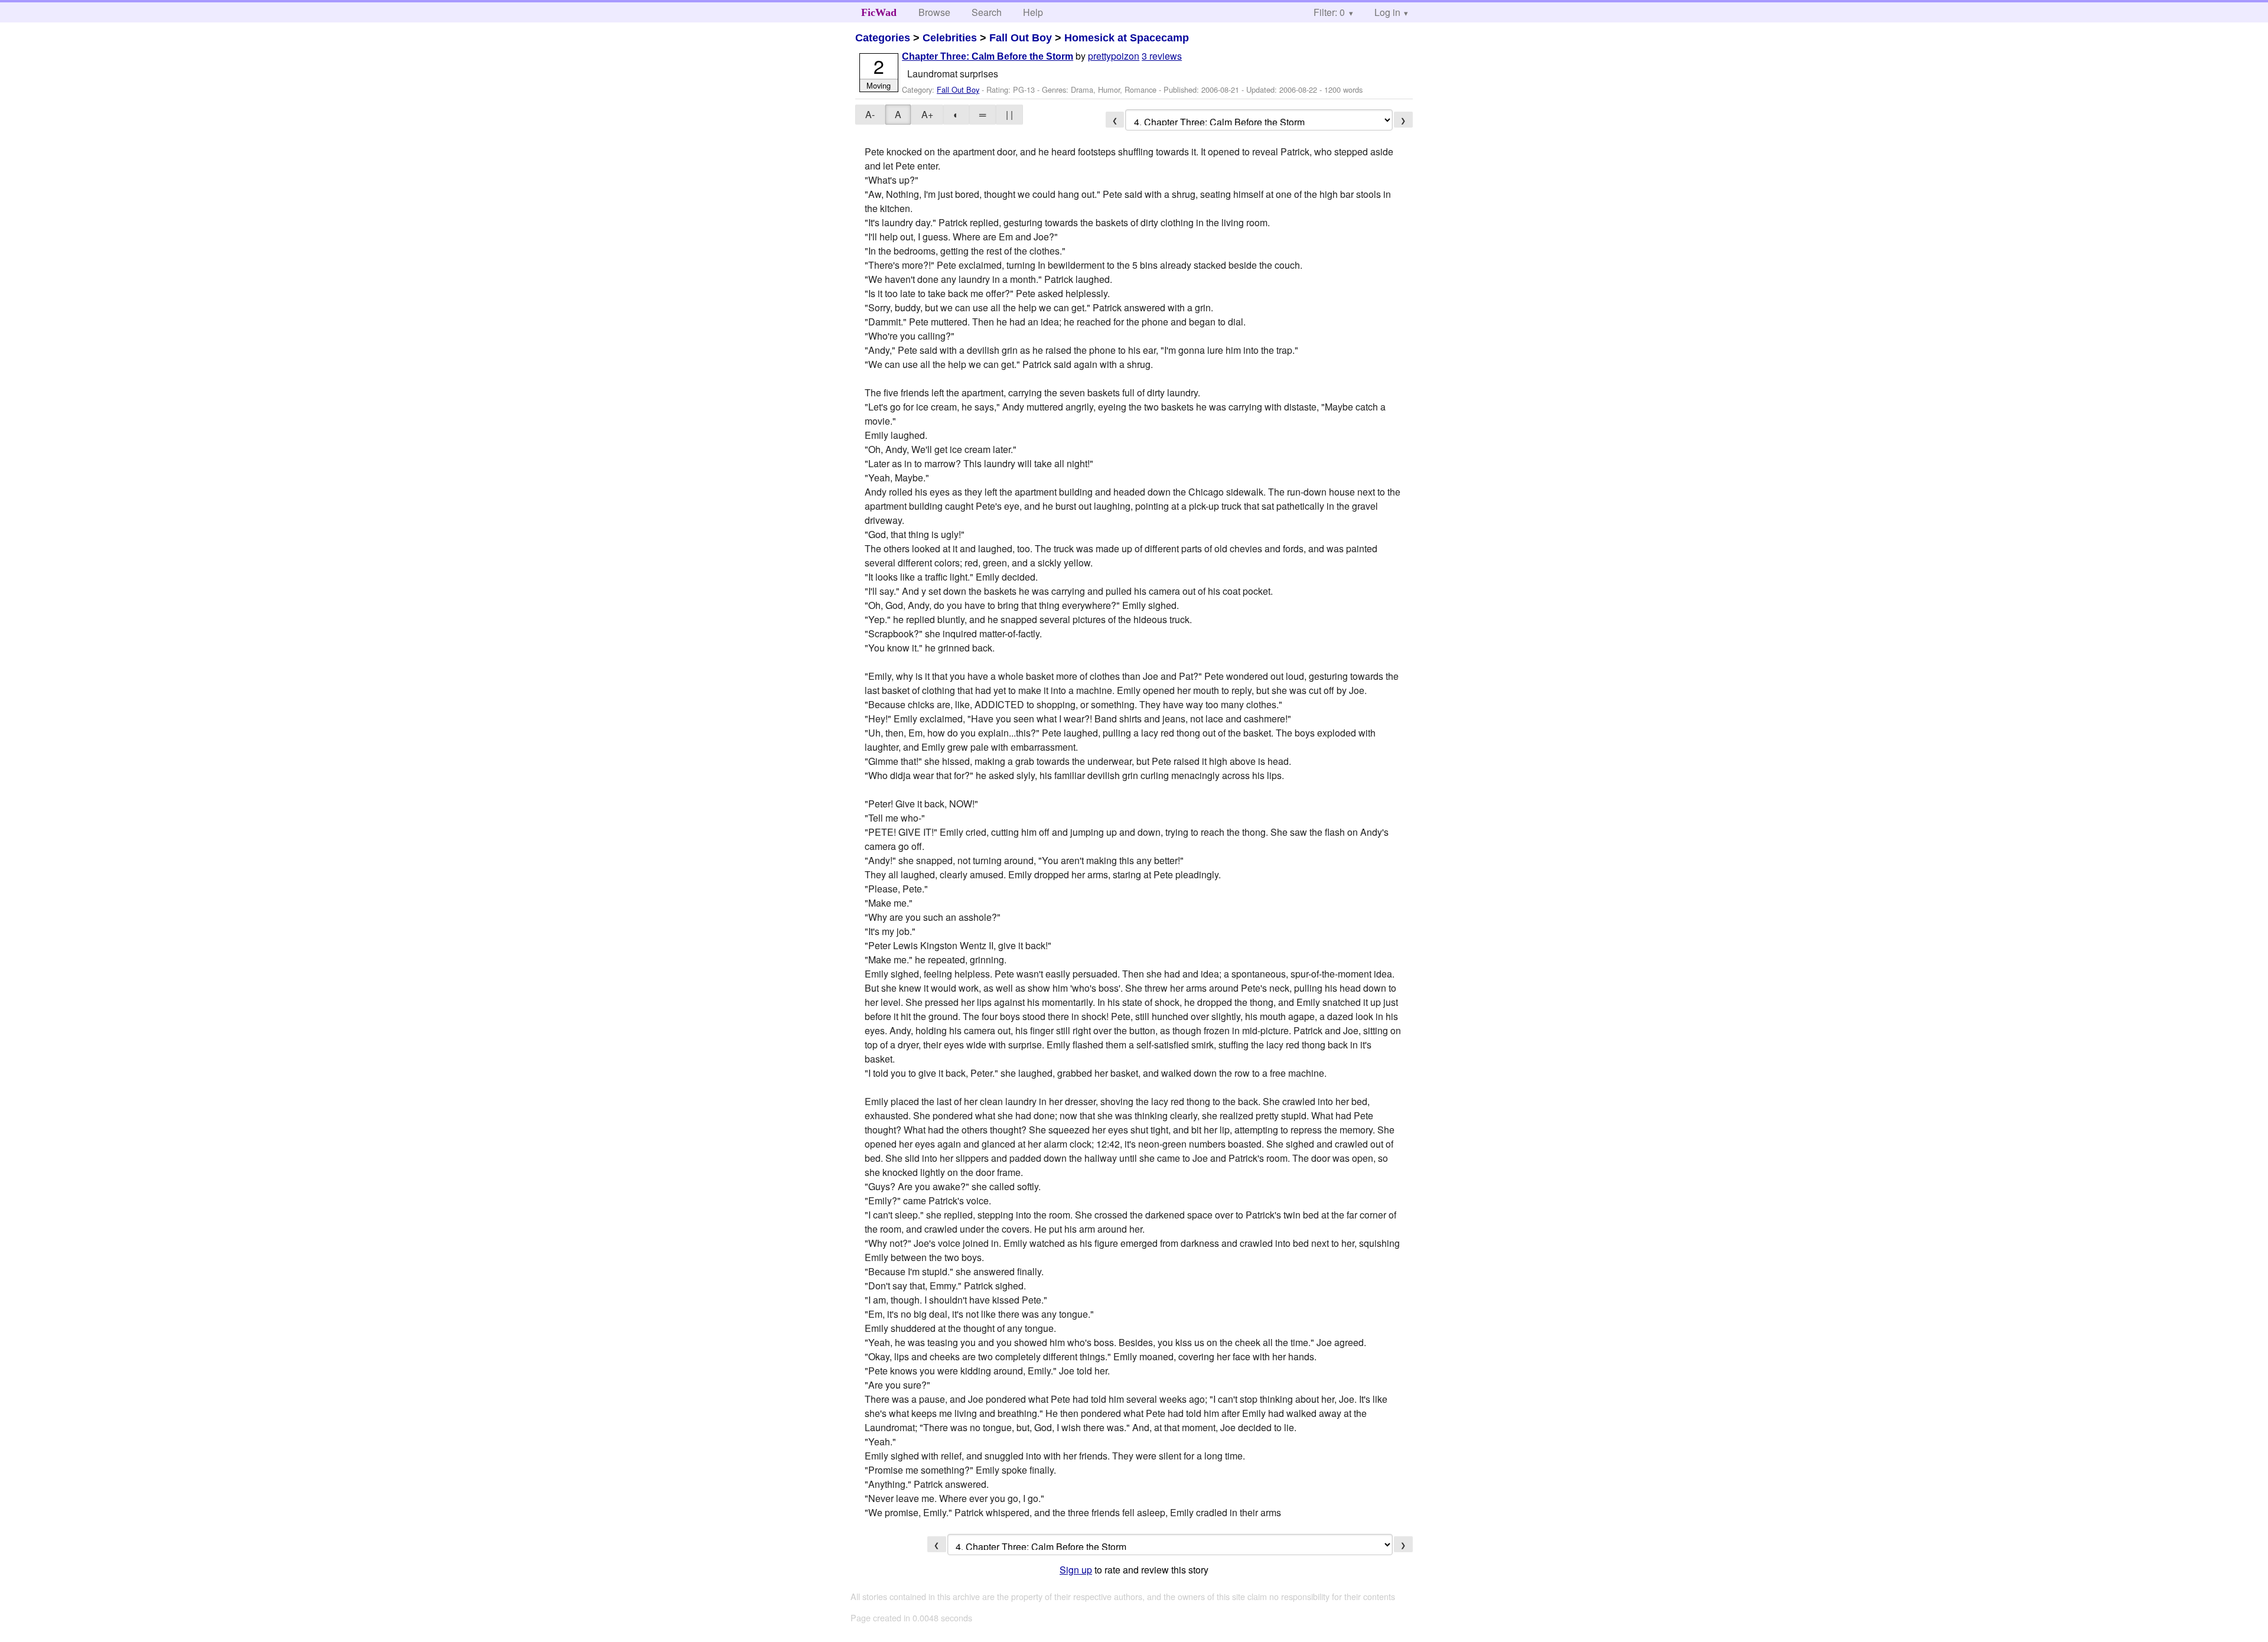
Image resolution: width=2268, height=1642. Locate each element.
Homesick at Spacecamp (1127, 38)
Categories (883, 38)
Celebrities (950, 38)
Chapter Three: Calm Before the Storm (988, 56)
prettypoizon (1114, 56)
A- (870, 114)
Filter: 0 (1329, 12)
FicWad (879, 12)
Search (987, 12)
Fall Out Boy (1021, 38)
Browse (934, 12)
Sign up (1076, 1570)
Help (1033, 12)
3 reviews (1162, 56)
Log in (1387, 12)
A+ (927, 114)
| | (1009, 114)
